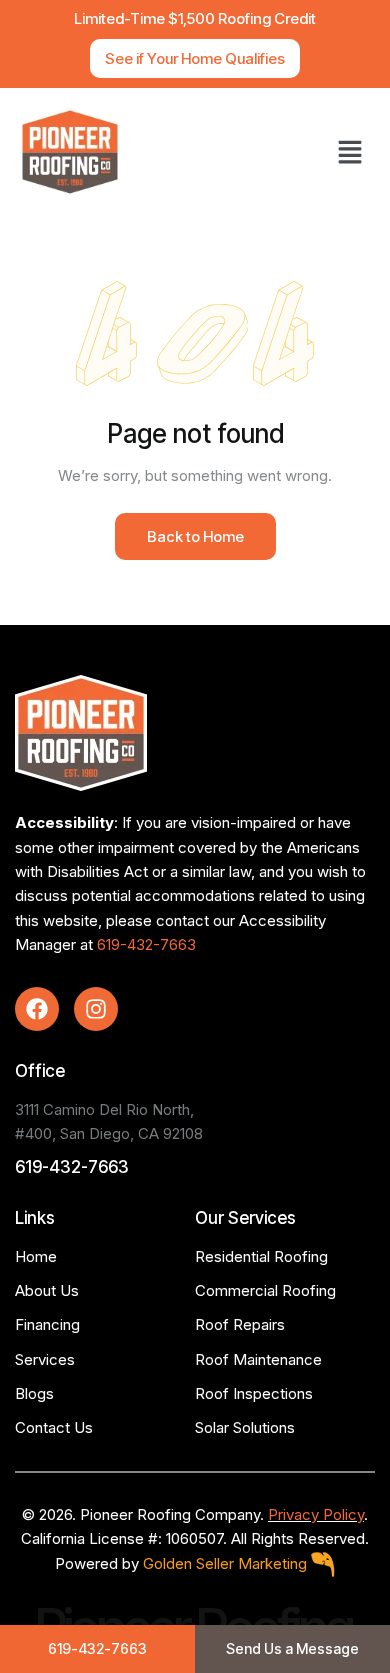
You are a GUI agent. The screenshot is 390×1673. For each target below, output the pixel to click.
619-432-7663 (146, 944)
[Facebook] (37, 1009)
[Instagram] (96, 1009)
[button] (350, 152)
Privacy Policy (316, 1514)
